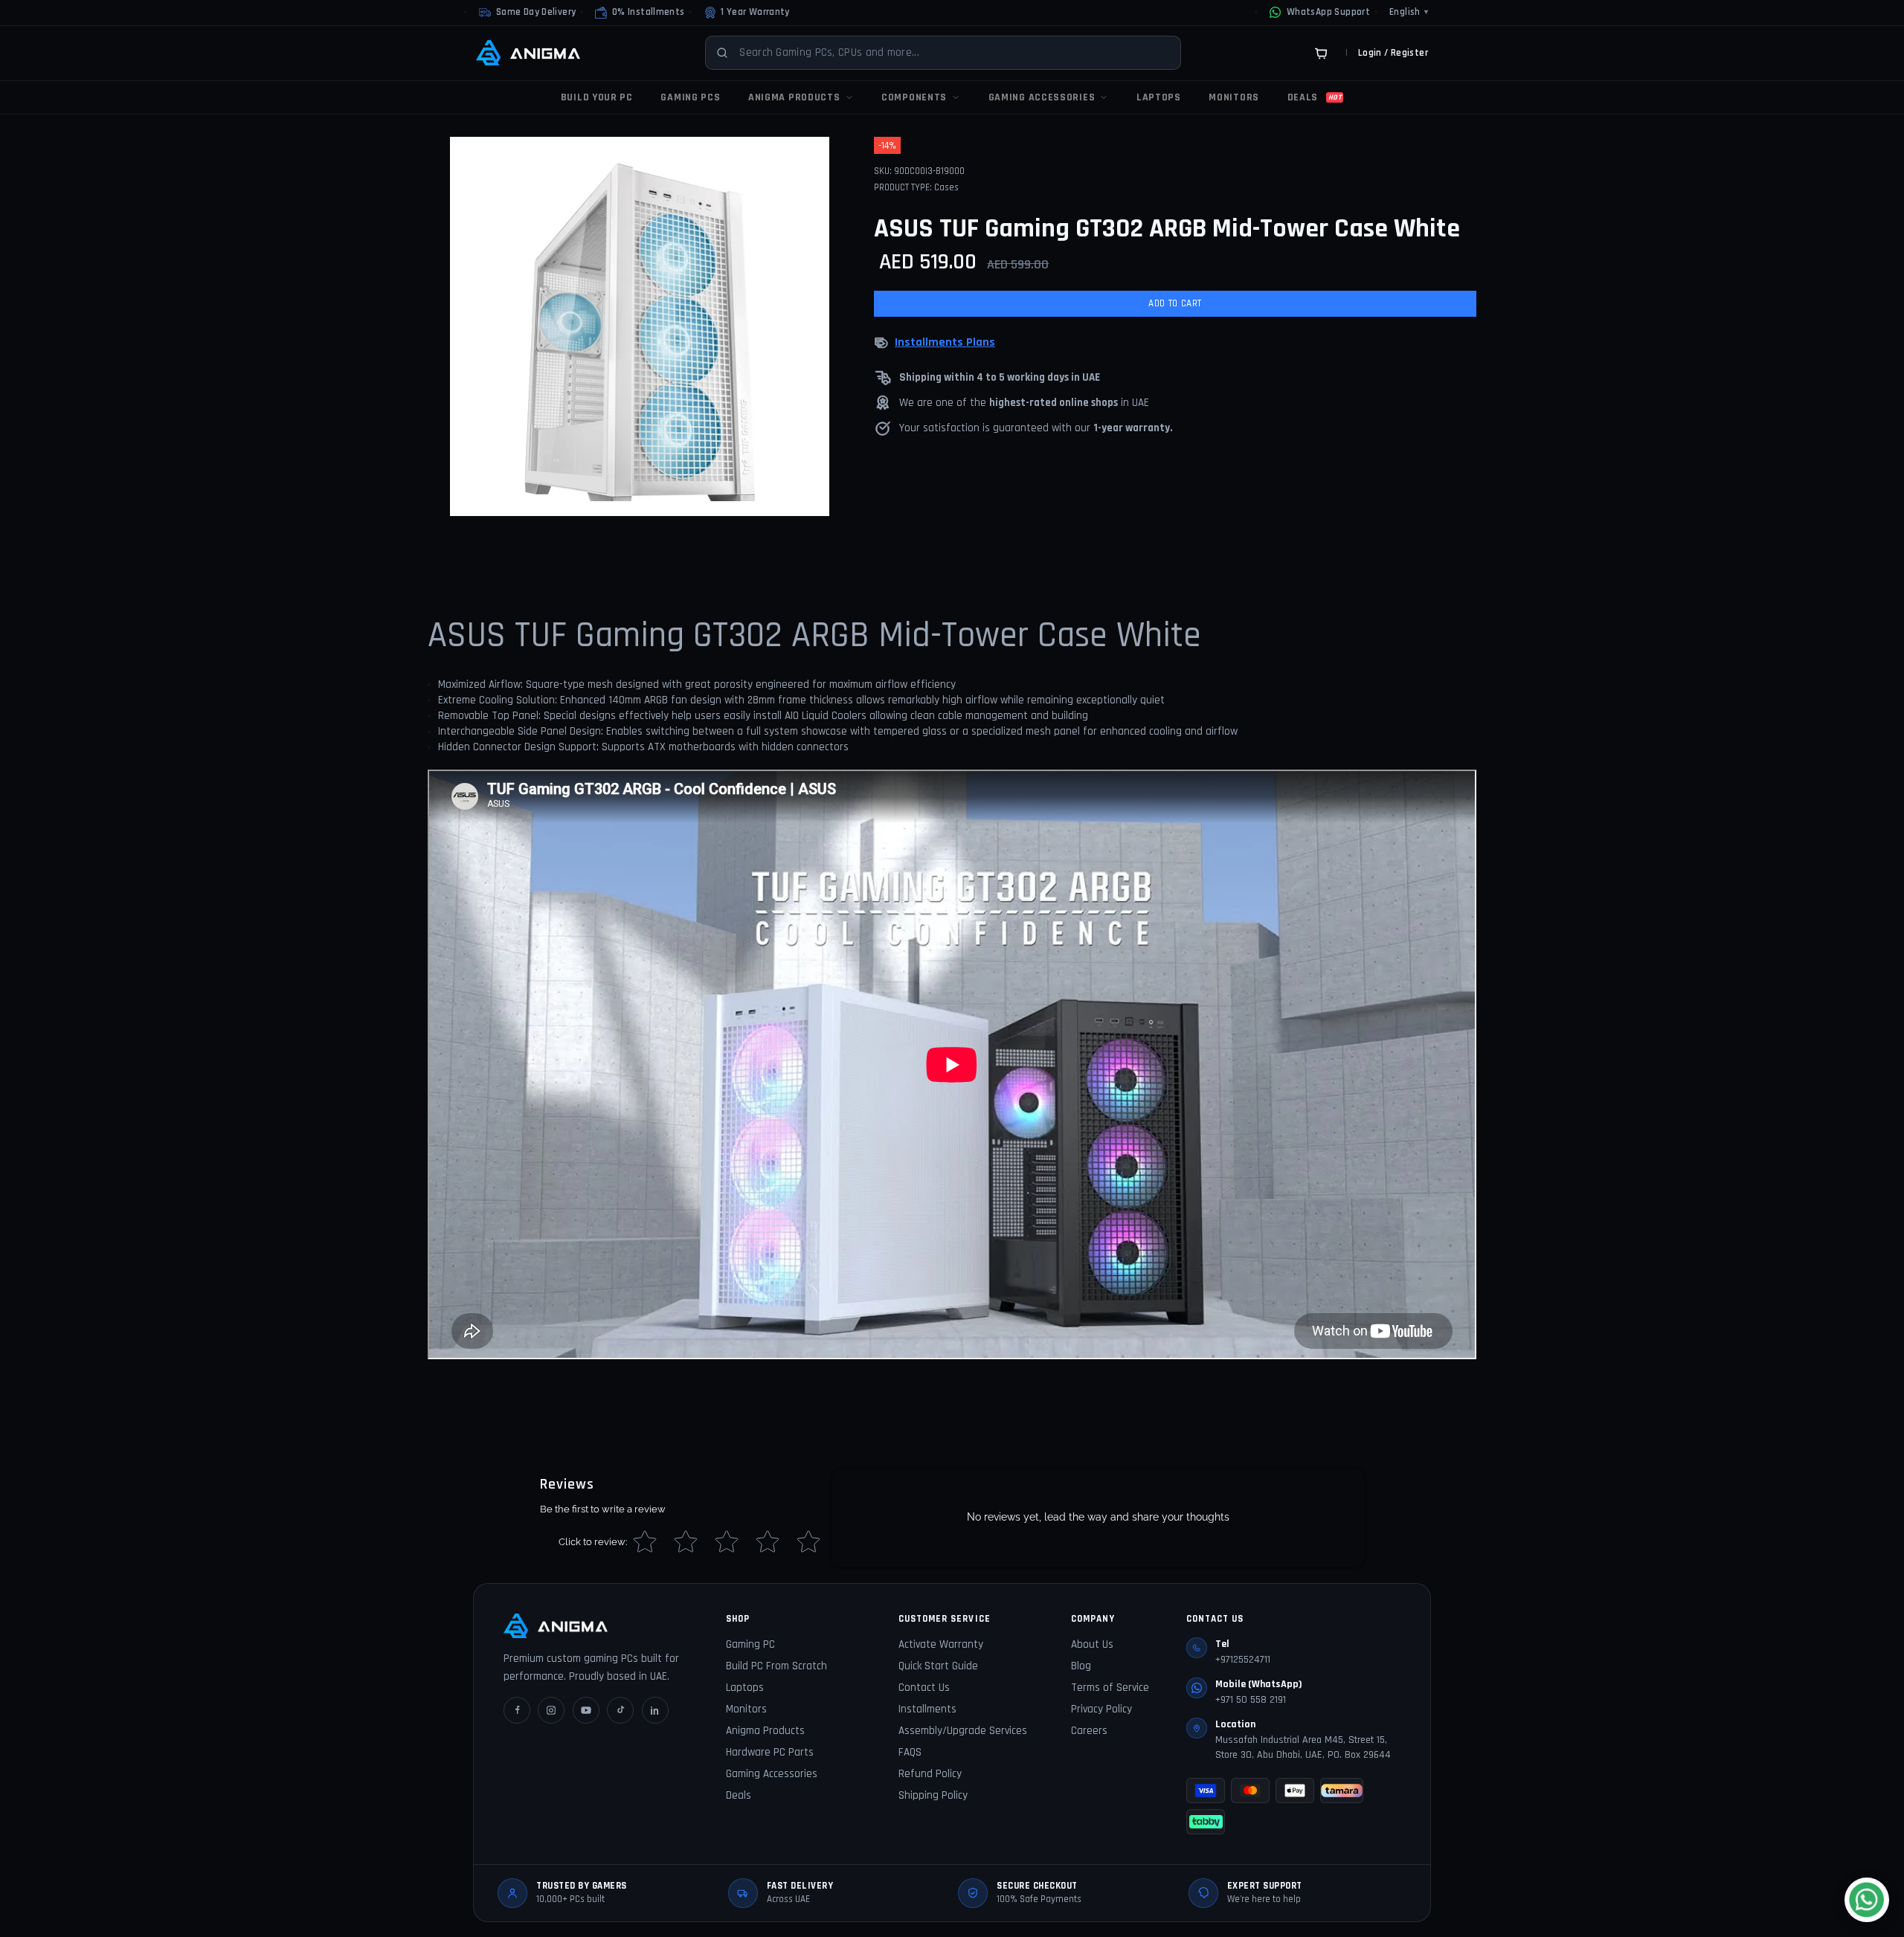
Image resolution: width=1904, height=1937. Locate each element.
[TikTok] (620, 1710)
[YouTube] (586, 1710)
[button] (640, 13)
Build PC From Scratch (776, 1666)
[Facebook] (517, 1710)
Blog (1081, 1666)
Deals (739, 1795)
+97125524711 (1243, 1660)
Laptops (745, 1688)
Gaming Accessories (772, 1774)
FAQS (910, 1752)
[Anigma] (528, 53)
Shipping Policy (933, 1795)
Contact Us (924, 1688)
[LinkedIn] (655, 1710)
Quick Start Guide (938, 1666)
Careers (1089, 1731)
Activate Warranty (941, 1644)
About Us (1092, 1644)
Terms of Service (1110, 1688)
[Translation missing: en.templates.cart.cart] (1321, 53)
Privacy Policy (1101, 1709)
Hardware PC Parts (770, 1752)
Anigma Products (765, 1731)
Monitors (746, 1709)
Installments (927, 1709)
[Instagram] (551, 1710)
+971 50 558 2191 (1251, 1700)
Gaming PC (750, 1644)
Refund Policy (930, 1774)
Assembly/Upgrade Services (963, 1731)
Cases (946, 187)
